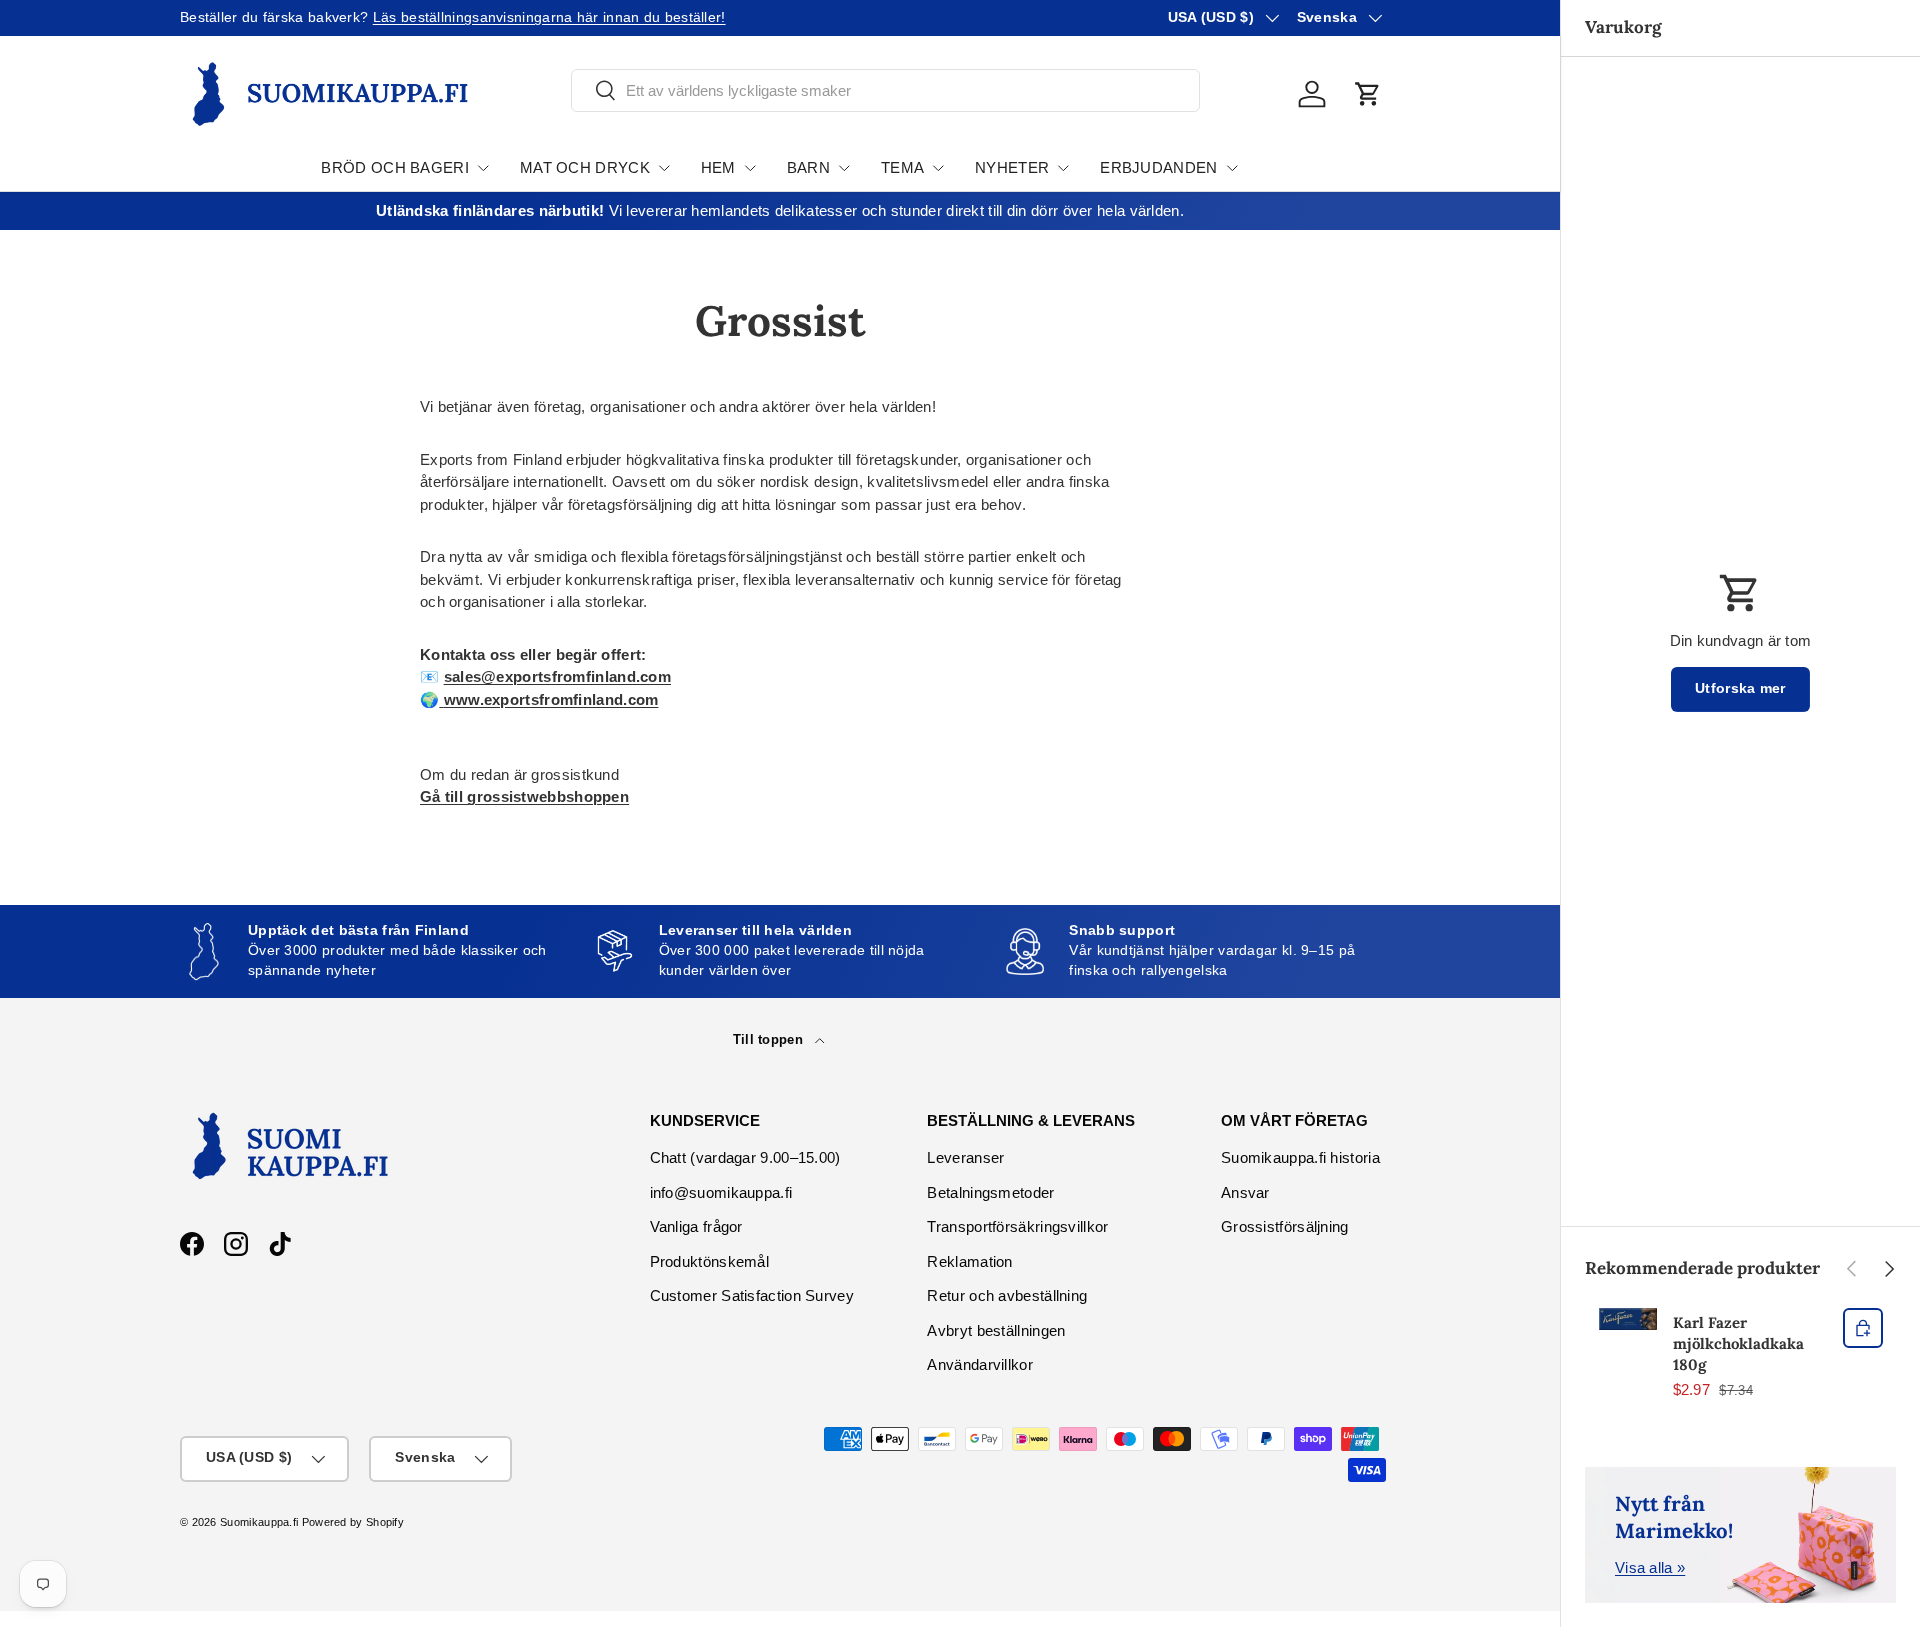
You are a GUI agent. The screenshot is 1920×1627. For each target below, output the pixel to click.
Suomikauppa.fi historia (1300, 1157)
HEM (718, 167)
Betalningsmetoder (990, 1192)
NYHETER (1012, 167)
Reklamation (969, 1261)
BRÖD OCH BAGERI (395, 167)
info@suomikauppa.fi (721, 1192)
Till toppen (770, 1039)
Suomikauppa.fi (259, 1522)
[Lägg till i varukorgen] (1863, 1328)
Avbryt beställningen (996, 1330)
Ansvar (1245, 1192)
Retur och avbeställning (1007, 1295)
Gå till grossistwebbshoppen (524, 796)
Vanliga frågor (696, 1226)
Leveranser (965, 1157)
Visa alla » (1650, 1567)
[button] (1368, 94)
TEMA (902, 167)
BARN (808, 167)
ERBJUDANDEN (1158, 167)
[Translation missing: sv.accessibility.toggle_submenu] (483, 168)
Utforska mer (1740, 688)
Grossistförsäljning (1285, 1226)
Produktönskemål (710, 1261)
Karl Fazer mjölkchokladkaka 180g (1738, 1343)
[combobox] (885, 90)
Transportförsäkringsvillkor (1017, 1226)
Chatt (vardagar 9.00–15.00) (745, 1157)
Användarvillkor (980, 1364)
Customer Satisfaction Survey (752, 1295)
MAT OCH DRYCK (585, 167)
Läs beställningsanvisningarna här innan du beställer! (549, 17)
